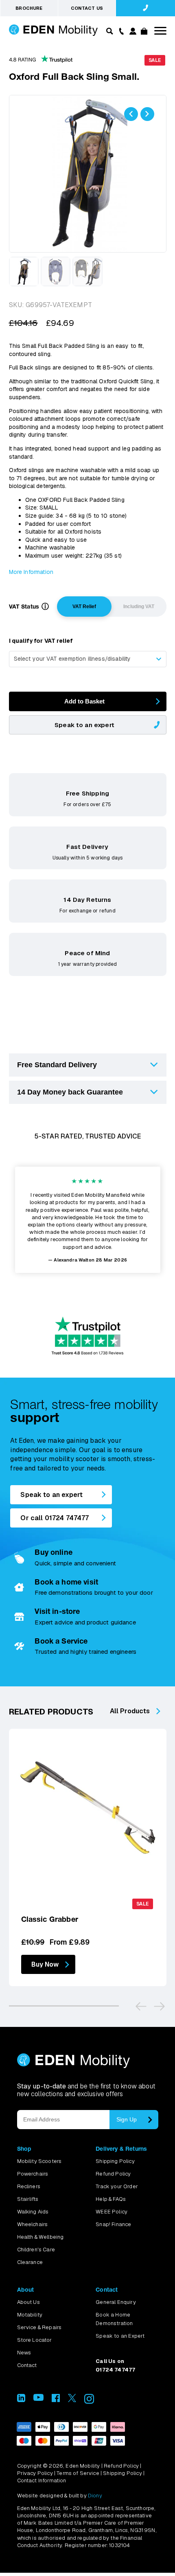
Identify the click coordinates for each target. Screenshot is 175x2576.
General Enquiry (116, 2302)
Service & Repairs (39, 2327)
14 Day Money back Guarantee (70, 1092)
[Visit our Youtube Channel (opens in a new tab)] (38, 2399)
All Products (130, 1711)
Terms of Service (78, 2473)
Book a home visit (66, 1582)
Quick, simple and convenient (75, 1563)
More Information (31, 572)
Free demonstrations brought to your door (94, 1592)
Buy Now (45, 1964)
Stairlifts (28, 2199)
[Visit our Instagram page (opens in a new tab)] (89, 2401)
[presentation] (131, 114)
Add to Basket (84, 701)
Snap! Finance (113, 2224)
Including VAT (139, 607)
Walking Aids (33, 2212)
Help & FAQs (111, 2199)
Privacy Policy (35, 2473)
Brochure (29, 8)
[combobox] (88, 659)
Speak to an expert (84, 725)
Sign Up (127, 2119)
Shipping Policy (115, 2161)
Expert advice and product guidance (85, 1622)
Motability (30, 2315)
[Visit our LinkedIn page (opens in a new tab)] (21, 2400)
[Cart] (144, 32)
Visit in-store (57, 1611)
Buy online (54, 1552)
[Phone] (120, 31)
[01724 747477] (145, 8)
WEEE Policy (112, 2212)
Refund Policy (113, 2174)
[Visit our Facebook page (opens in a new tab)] (56, 2400)
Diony (95, 2496)
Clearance (30, 2262)
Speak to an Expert (120, 2336)
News (24, 2353)
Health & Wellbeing (40, 2237)
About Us (28, 2302)
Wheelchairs (33, 2224)
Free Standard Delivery (57, 1065)
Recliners (29, 2186)
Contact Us (87, 8)
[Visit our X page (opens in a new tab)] (72, 2400)
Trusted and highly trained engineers (85, 1652)
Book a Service (61, 1641)
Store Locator (35, 2340)
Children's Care (36, 2250)
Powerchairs (33, 2174)
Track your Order (117, 2186)
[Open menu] (160, 31)
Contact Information (42, 2480)
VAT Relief (84, 607)
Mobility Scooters (39, 2161)
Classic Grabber (50, 1919)
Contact (27, 2365)
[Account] (132, 32)
